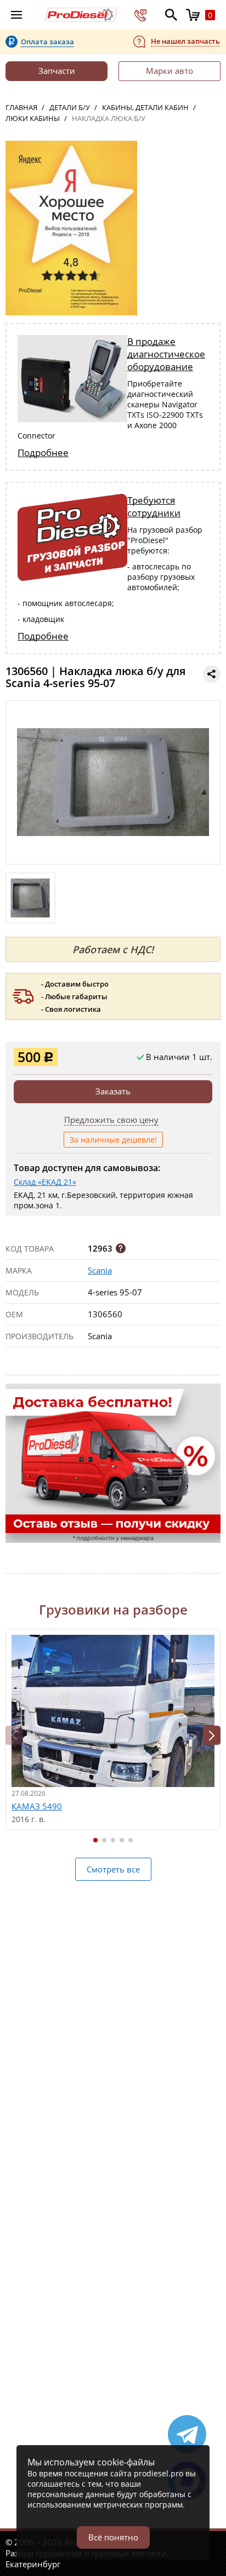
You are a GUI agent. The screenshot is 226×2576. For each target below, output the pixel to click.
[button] (212, 1735)
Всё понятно (113, 2537)
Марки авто (169, 71)
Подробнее (43, 453)
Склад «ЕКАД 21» (45, 1182)
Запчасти (57, 71)
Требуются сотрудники (154, 506)
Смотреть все (113, 1869)
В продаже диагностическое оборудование (166, 354)
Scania (100, 1270)
